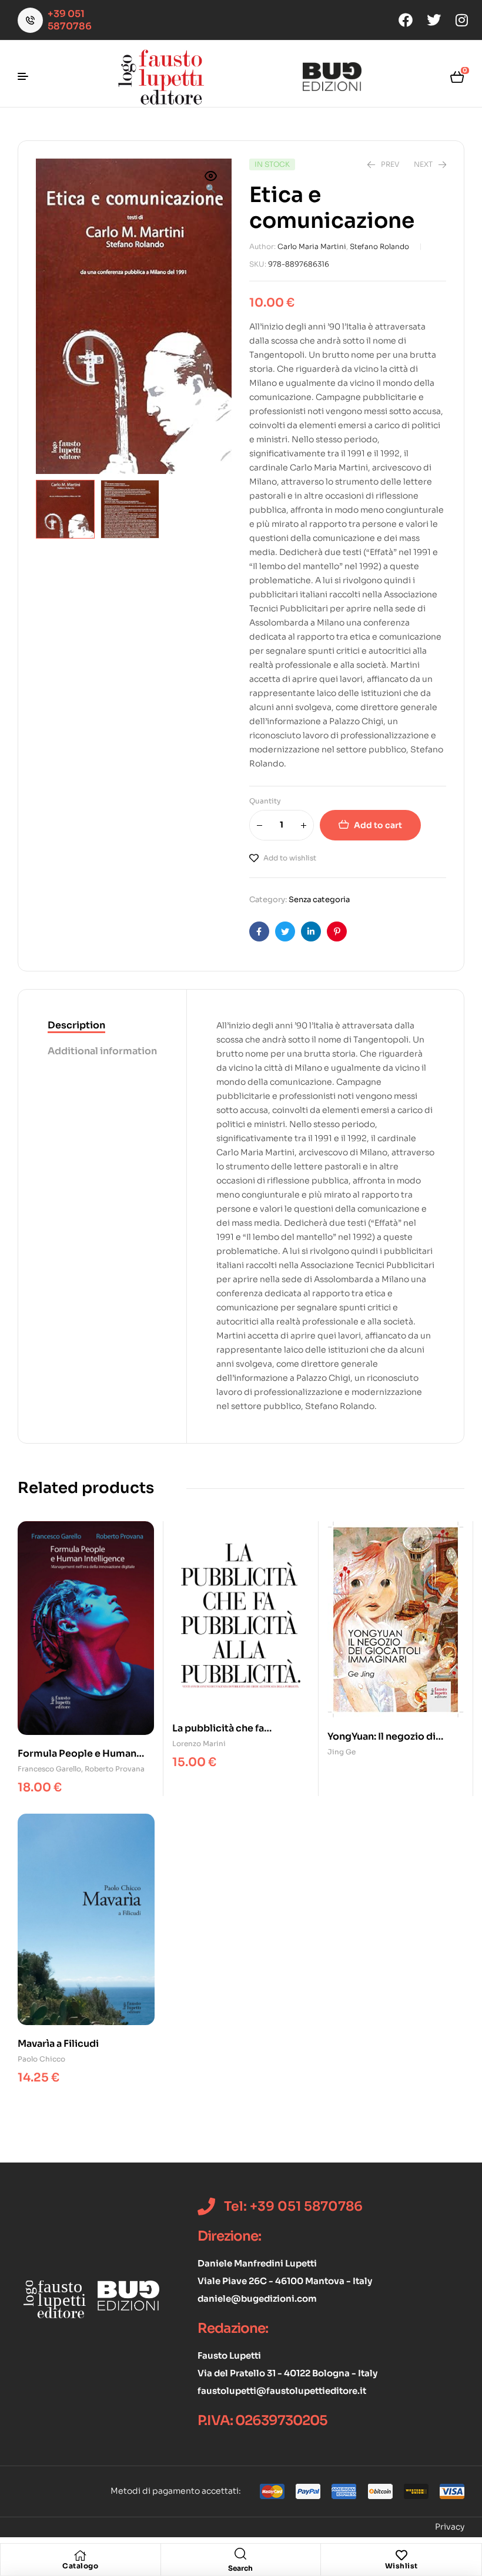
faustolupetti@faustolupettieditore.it (282, 2391)
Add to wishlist (290, 858)
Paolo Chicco (41, 2059)
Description (76, 1025)
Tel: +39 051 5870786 (293, 2206)
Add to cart (378, 825)
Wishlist (401, 2566)
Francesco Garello (49, 1769)
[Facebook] (406, 20)
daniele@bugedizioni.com (257, 2298)
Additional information (102, 1051)
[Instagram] (462, 20)
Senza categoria (319, 899)
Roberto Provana (115, 1769)
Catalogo (80, 2566)
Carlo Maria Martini (312, 246)
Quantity (265, 801)
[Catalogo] (81, 2555)
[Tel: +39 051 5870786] (206, 2207)
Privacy (450, 2527)
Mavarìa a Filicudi (58, 2044)
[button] (211, 183)
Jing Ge (342, 1752)
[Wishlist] (401, 2555)
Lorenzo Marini (199, 1743)
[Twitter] (434, 20)
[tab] (102, 1026)
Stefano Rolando (379, 246)
